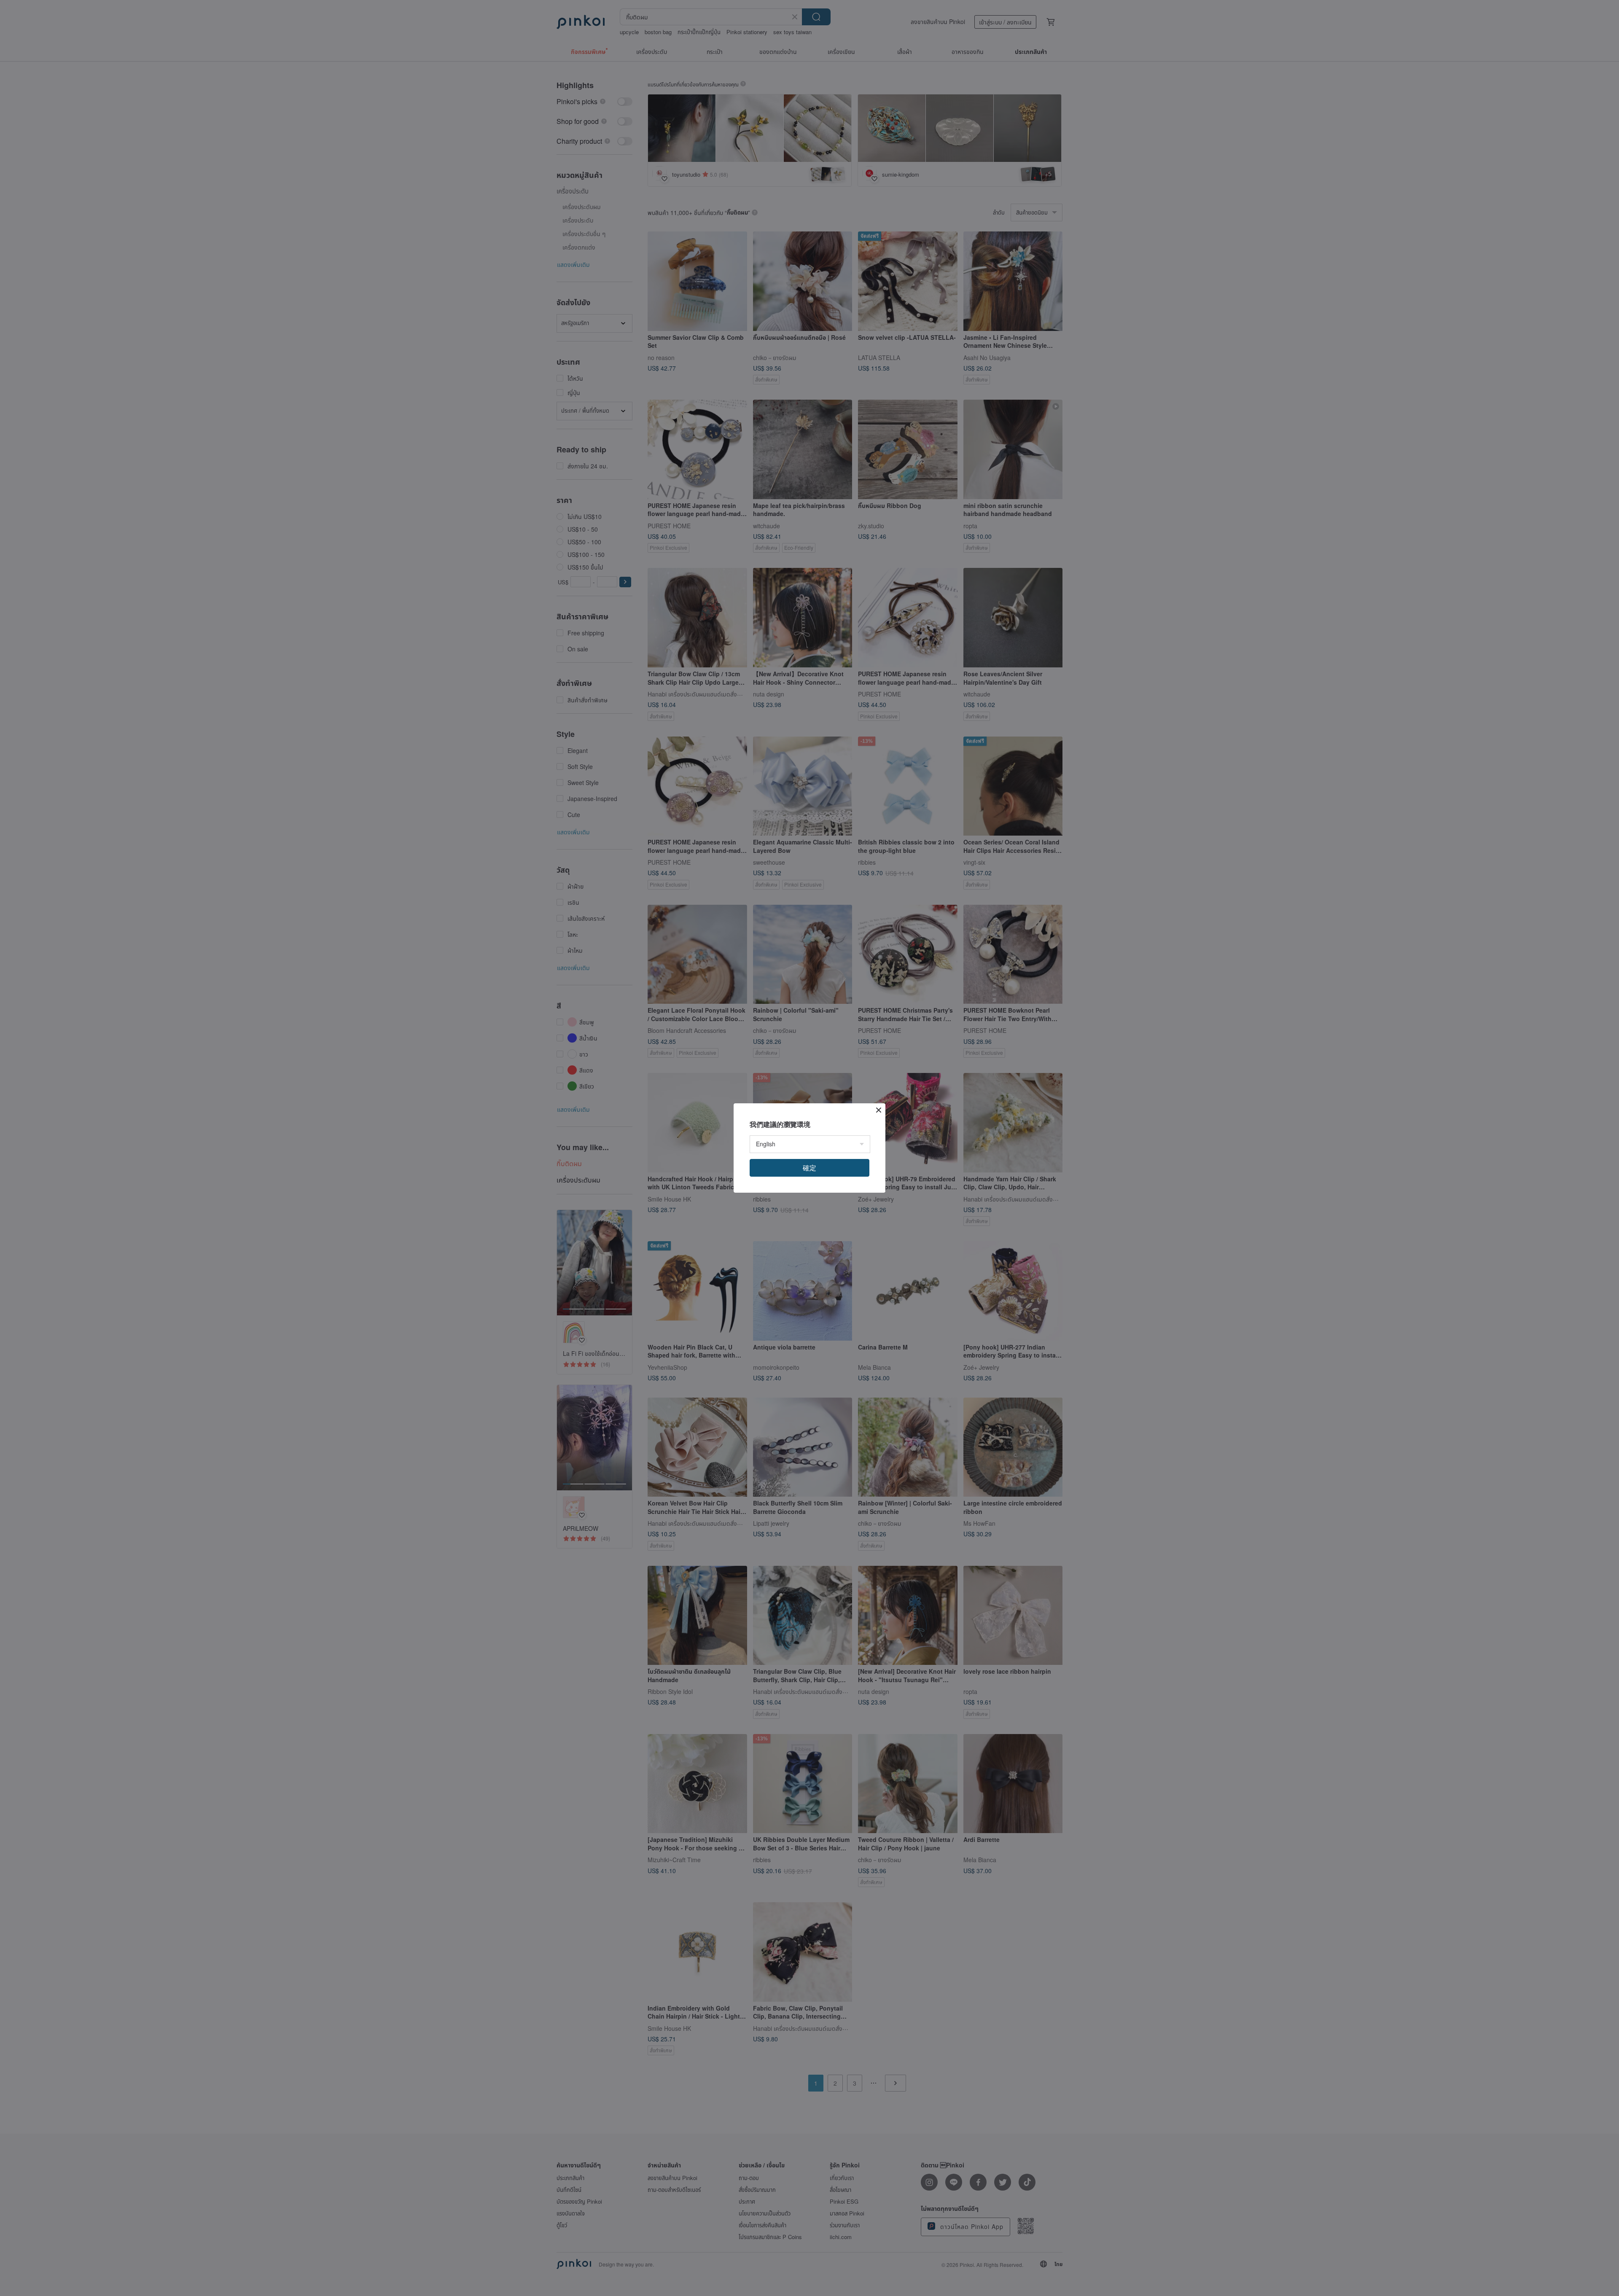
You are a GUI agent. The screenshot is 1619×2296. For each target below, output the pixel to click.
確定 (809, 1168)
